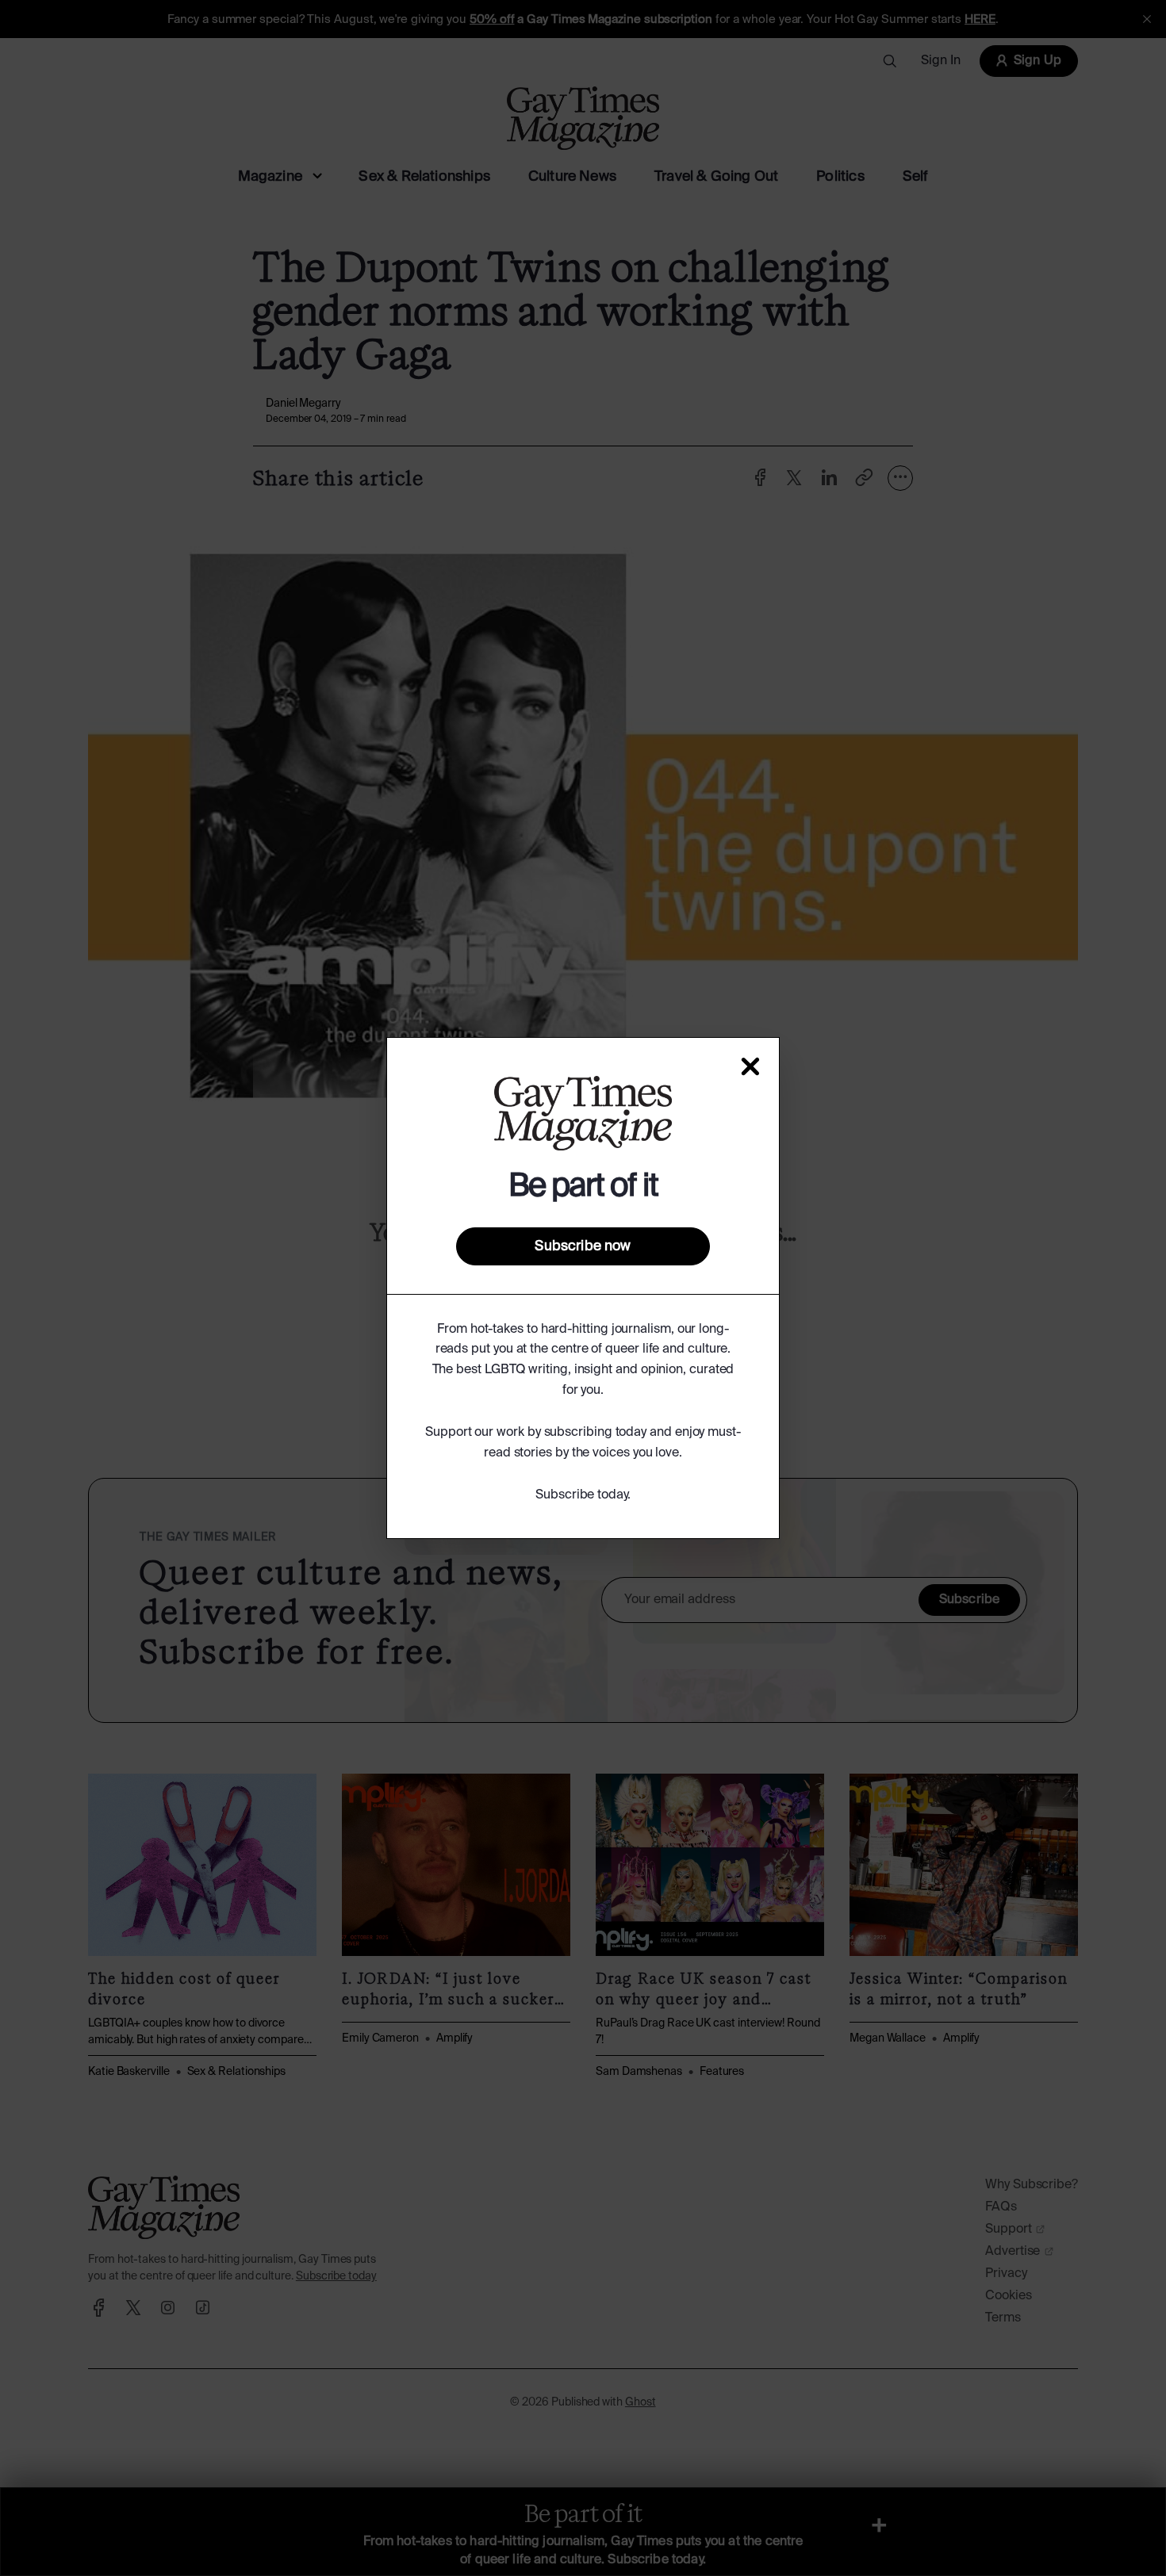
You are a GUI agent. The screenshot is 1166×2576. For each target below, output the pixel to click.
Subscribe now (583, 1246)
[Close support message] (750, 1066)
